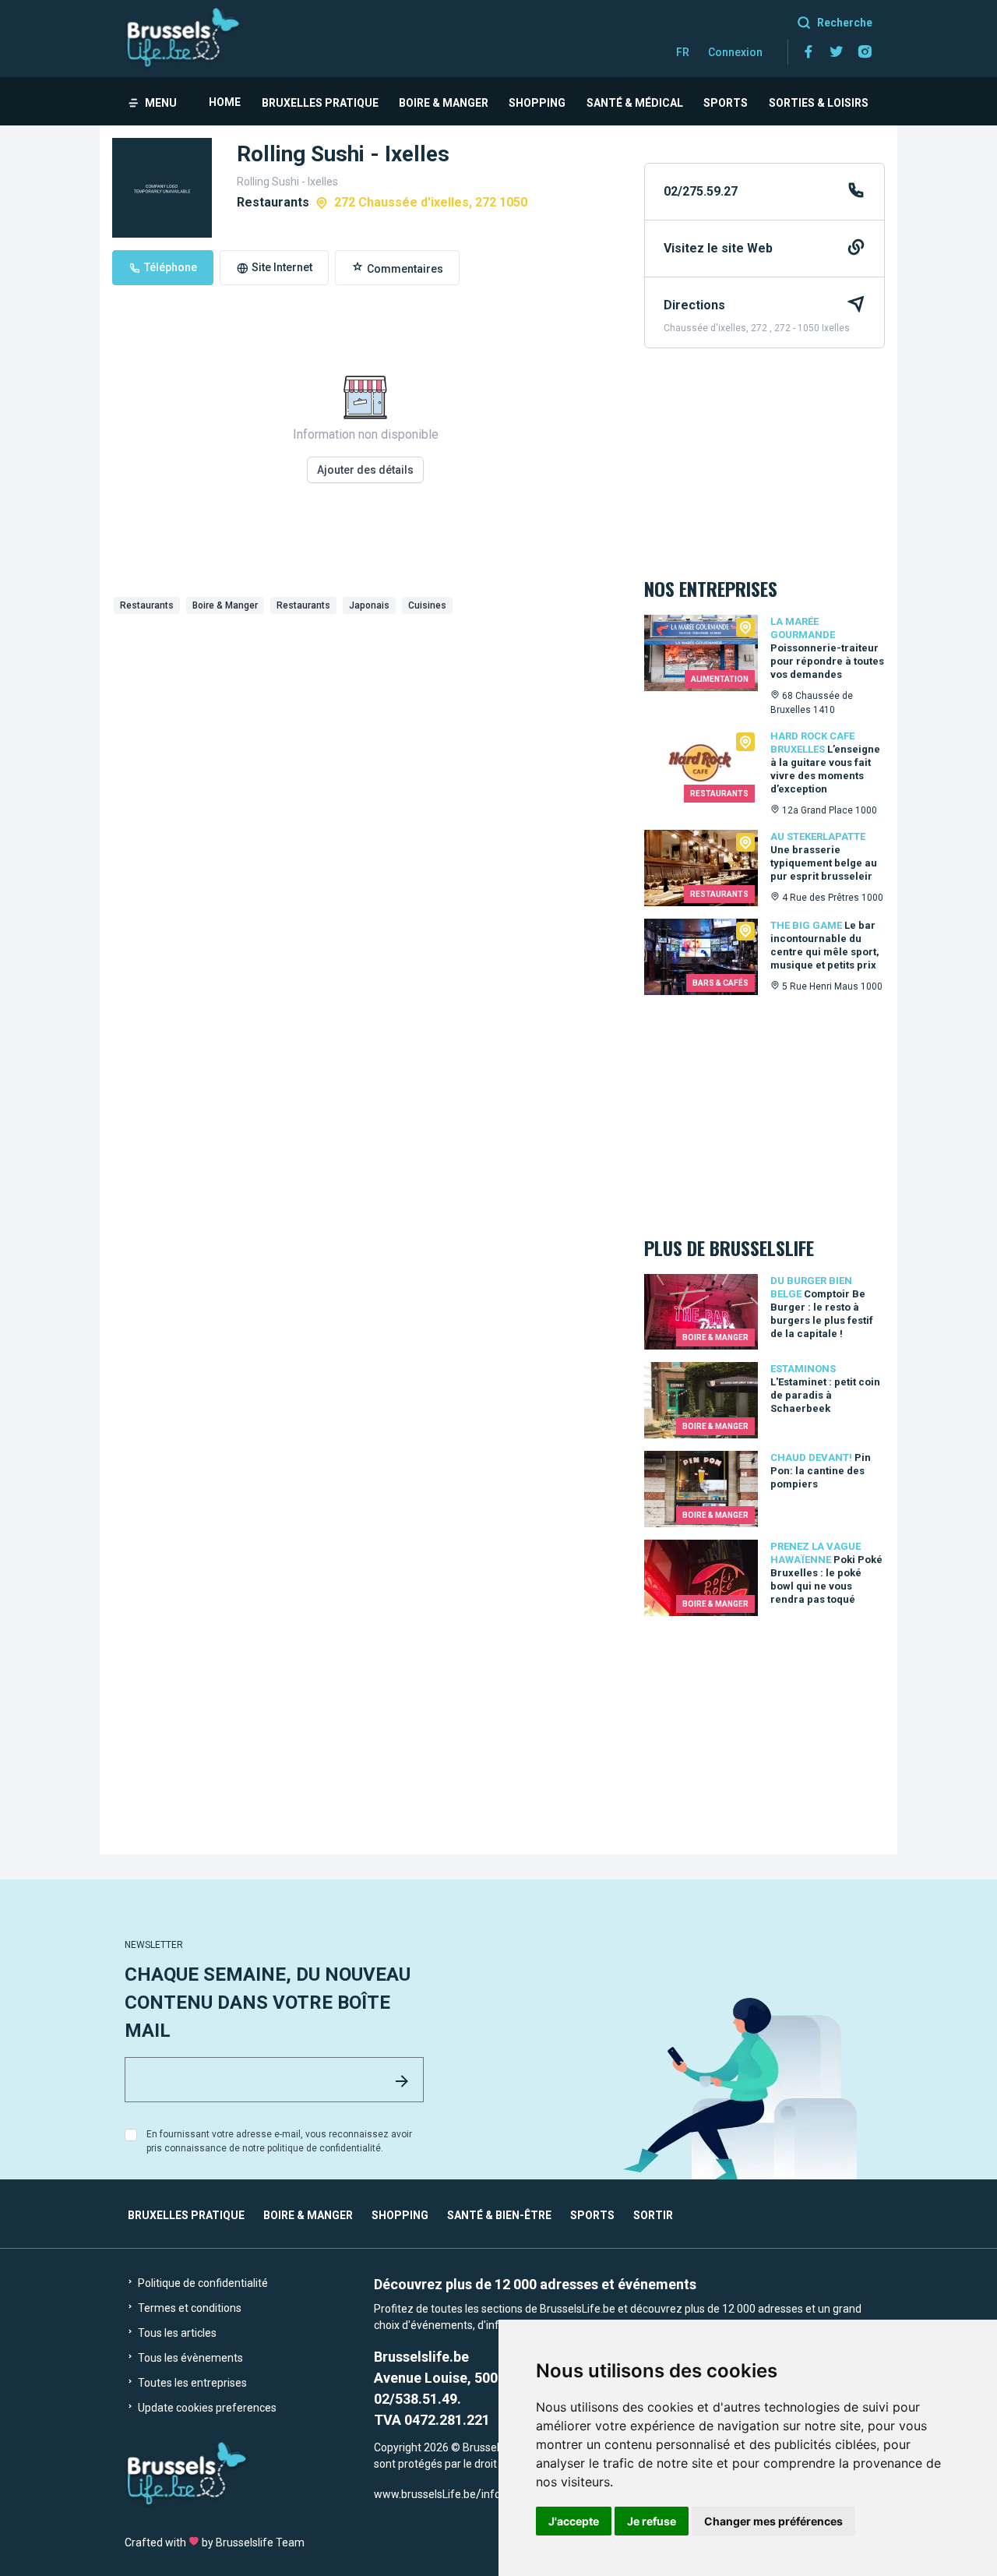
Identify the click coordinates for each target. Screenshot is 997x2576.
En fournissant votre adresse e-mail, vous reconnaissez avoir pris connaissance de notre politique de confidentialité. (279, 2141)
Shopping (537, 103)
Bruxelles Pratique (320, 103)
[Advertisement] (366, 737)
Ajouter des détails (365, 470)
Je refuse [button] (652, 2521)
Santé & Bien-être (499, 2215)
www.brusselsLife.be (425, 2494)
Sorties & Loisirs (819, 103)
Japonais (369, 605)
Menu (161, 103)
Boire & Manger (444, 103)
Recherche (845, 23)
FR (683, 52)
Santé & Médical (635, 103)
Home (225, 102)
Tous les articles (176, 2333)
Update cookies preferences (206, 2408)
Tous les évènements (189, 2358)
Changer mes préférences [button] (773, 2521)
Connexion (735, 52)
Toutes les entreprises (191, 2383)
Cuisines (427, 605)
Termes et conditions (188, 2308)
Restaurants (147, 605)
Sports (726, 103)
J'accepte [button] (574, 2521)
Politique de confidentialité (202, 2283)
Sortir (653, 2215)
